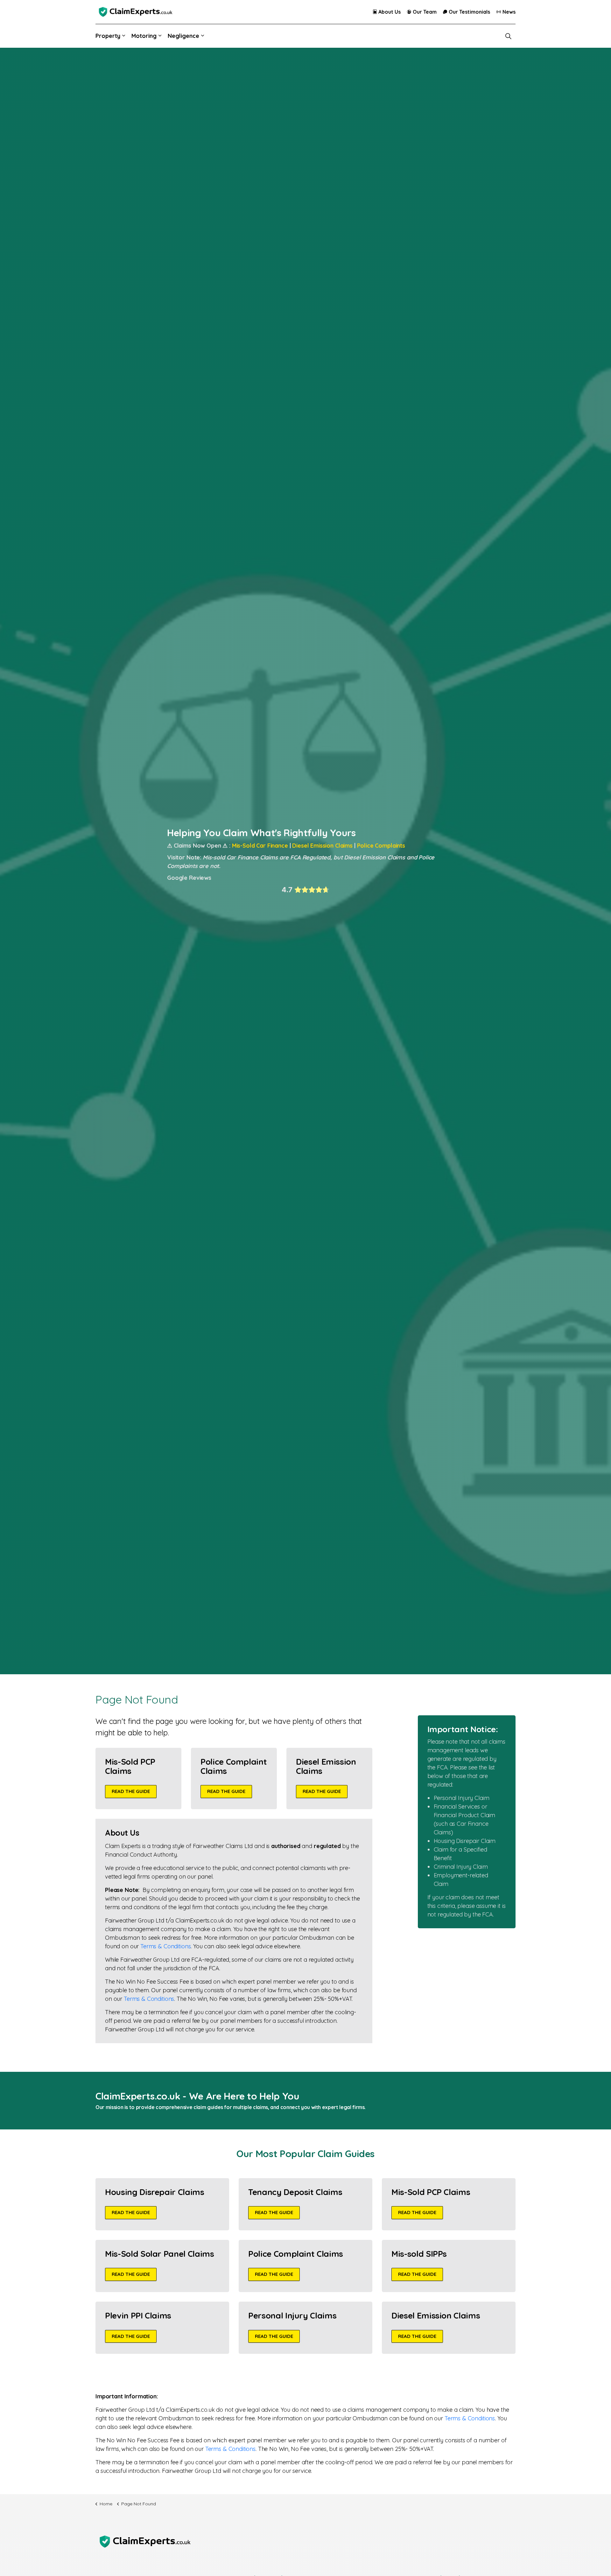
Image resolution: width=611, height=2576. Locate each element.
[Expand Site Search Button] (508, 36)
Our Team (425, 12)
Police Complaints (381, 846)
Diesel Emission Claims (322, 846)
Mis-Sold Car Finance (260, 846)
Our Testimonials (469, 12)
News (509, 12)
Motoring (144, 36)
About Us (390, 12)
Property (108, 36)
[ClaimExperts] (135, 12)
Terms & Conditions (165, 1946)
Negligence (183, 36)
